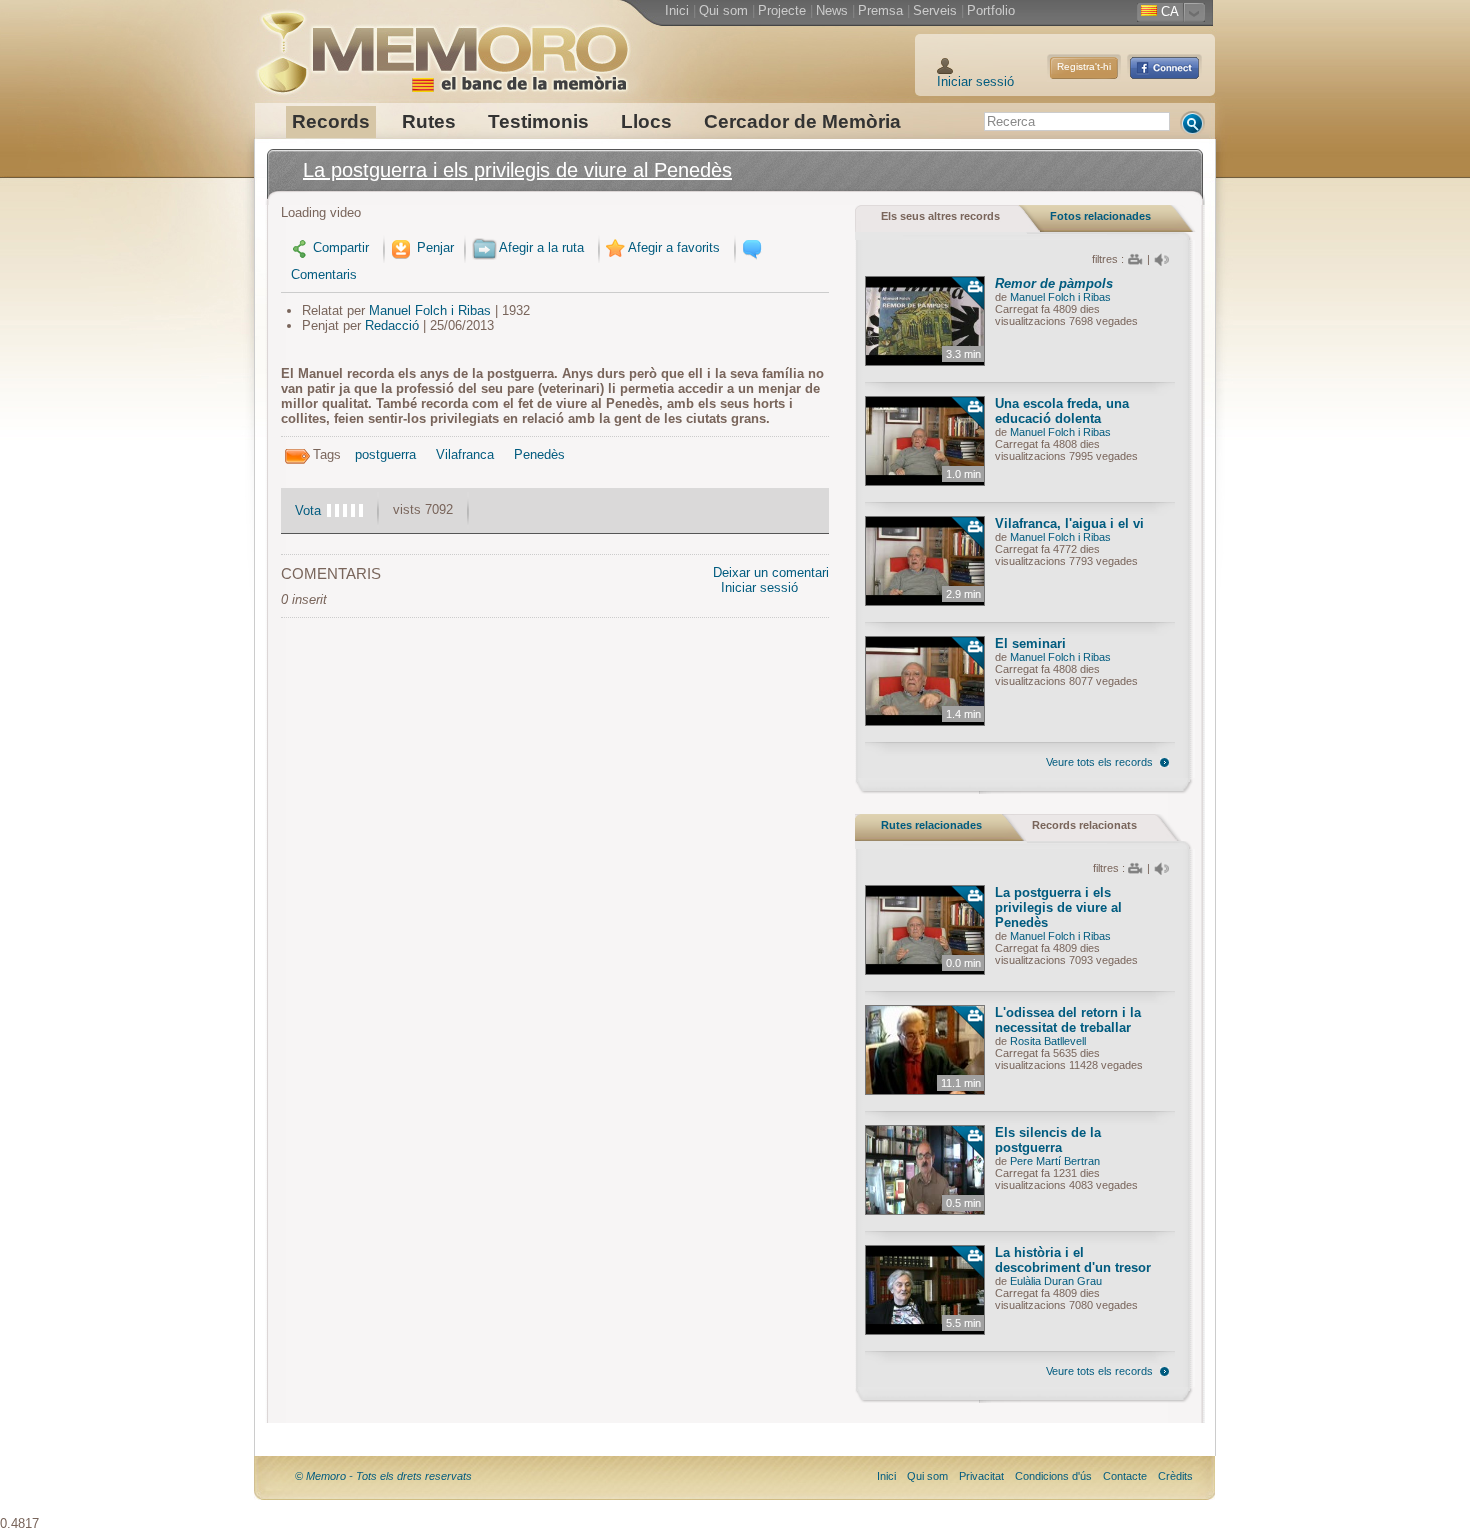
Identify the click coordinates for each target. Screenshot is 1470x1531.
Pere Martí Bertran (1055, 1161)
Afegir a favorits (674, 247)
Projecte (782, 10)
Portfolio (991, 10)
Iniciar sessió (975, 81)
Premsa (880, 10)
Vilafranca (465, 454)
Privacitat (981, 1476)
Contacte (1125, 1476)
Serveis (935, 10)
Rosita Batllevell (1048, 1041)
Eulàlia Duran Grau (1056, 1281)
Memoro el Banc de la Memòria (442, 45)
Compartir (341, 247)
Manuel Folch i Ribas (430, 310)
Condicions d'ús (1053, 1476)
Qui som (723, 10)
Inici (677, 10)
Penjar (433, 247)
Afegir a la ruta (541, 247)
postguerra (385, 454)
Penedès (539, 454)
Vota (308, 510)
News (832, 10)
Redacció (392, 325)
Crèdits (1175, 1476)
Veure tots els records (1099, 762)
